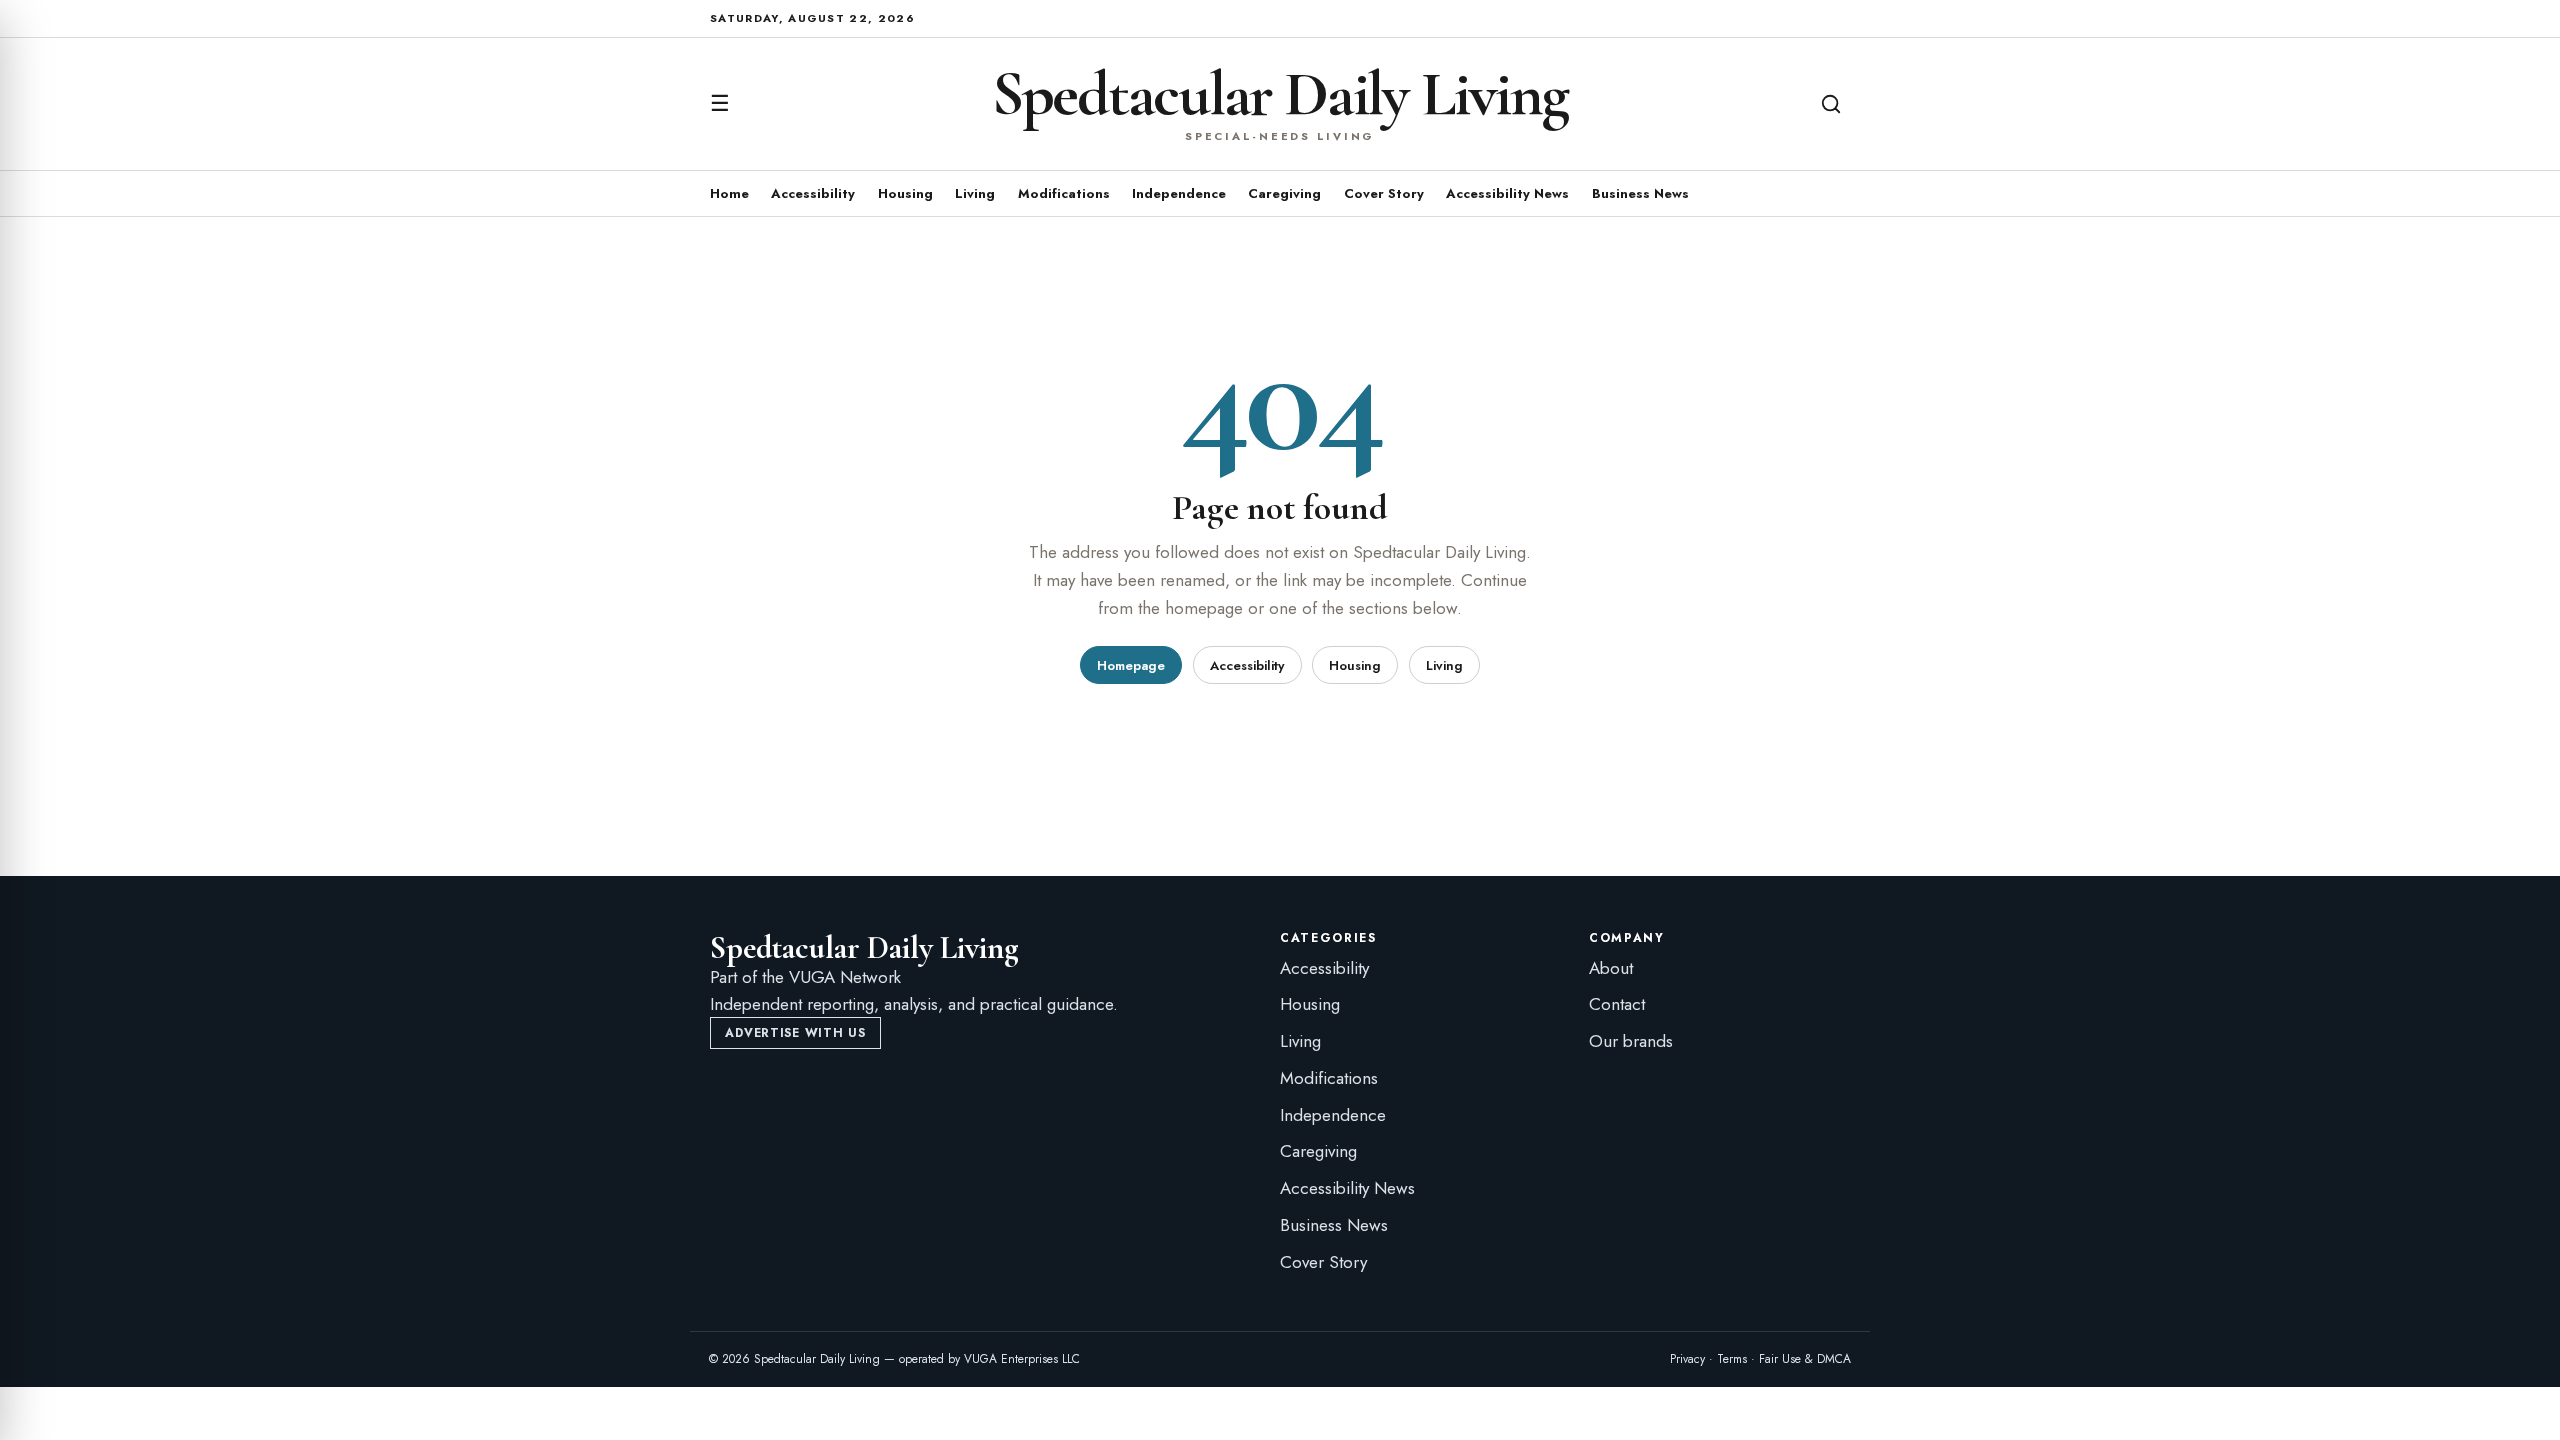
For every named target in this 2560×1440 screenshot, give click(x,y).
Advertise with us (795, 1033)
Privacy (1687, 1359)
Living (975, 193)
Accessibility (813, 193)
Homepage (1131, 665)
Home (729, 193)
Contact (1617, 1004)
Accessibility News (1507, 193)
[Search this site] (1831, 104)
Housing (905, 193)
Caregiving (1284, 193)
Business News (1640, 193)
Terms (1732, 1359)
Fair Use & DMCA (1805, 1359)
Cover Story (1384, 193)
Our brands (1631, 1041)
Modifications (1064, 193)
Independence (1179, 193)
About (1611, 968)
